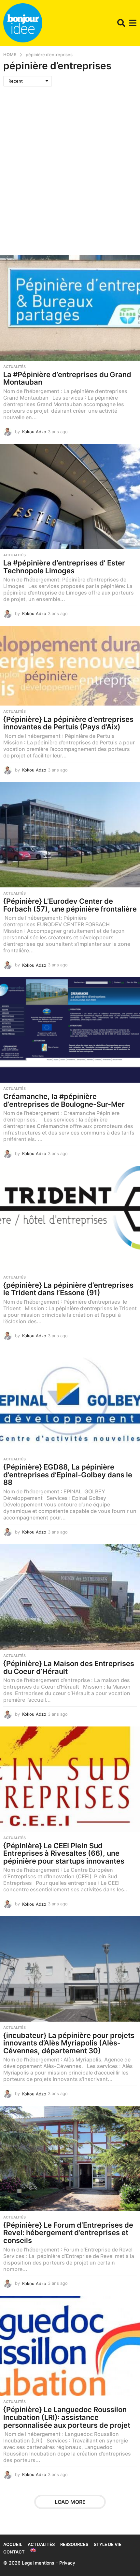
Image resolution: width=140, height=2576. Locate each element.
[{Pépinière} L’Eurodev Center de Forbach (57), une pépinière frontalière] (70, 835)
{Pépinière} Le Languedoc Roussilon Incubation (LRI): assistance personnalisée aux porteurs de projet (67, 2417)
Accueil (13, 2544)
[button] (121, 23)
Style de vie (108, 2544)
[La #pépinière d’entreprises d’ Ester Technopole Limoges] (70, 497)
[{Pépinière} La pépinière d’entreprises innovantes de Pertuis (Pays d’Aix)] (70, 666)
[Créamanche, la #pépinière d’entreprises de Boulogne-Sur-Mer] (70, 1030)
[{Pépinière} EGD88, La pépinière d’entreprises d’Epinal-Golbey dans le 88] (70, 1401)
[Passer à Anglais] (33, 2550)
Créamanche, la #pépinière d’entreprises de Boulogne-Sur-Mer (64, 1100)
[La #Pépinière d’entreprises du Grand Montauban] (70, 308)
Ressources (74, 2544)
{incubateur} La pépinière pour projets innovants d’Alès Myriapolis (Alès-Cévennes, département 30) (69, 2043)
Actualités (14, 367)
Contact (14, 2552)
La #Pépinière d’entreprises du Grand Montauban (67, 378)
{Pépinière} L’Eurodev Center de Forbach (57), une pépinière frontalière (70, 905)
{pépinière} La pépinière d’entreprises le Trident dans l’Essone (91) (68, 1289)
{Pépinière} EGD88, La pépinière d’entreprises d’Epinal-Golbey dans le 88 (68, 1475)
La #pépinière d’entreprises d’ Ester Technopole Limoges (64, 567)
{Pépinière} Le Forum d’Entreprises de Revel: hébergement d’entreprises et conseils (68, 2233)
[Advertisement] (70, 166)
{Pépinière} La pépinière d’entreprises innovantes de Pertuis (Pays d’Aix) (68, 723)
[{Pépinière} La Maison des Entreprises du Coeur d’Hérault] (70, 1597)
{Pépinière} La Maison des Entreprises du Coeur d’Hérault (69, 1667)
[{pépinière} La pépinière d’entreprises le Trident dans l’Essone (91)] (70, 1219)
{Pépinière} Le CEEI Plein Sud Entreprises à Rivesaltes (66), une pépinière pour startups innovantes (64, 1853)
